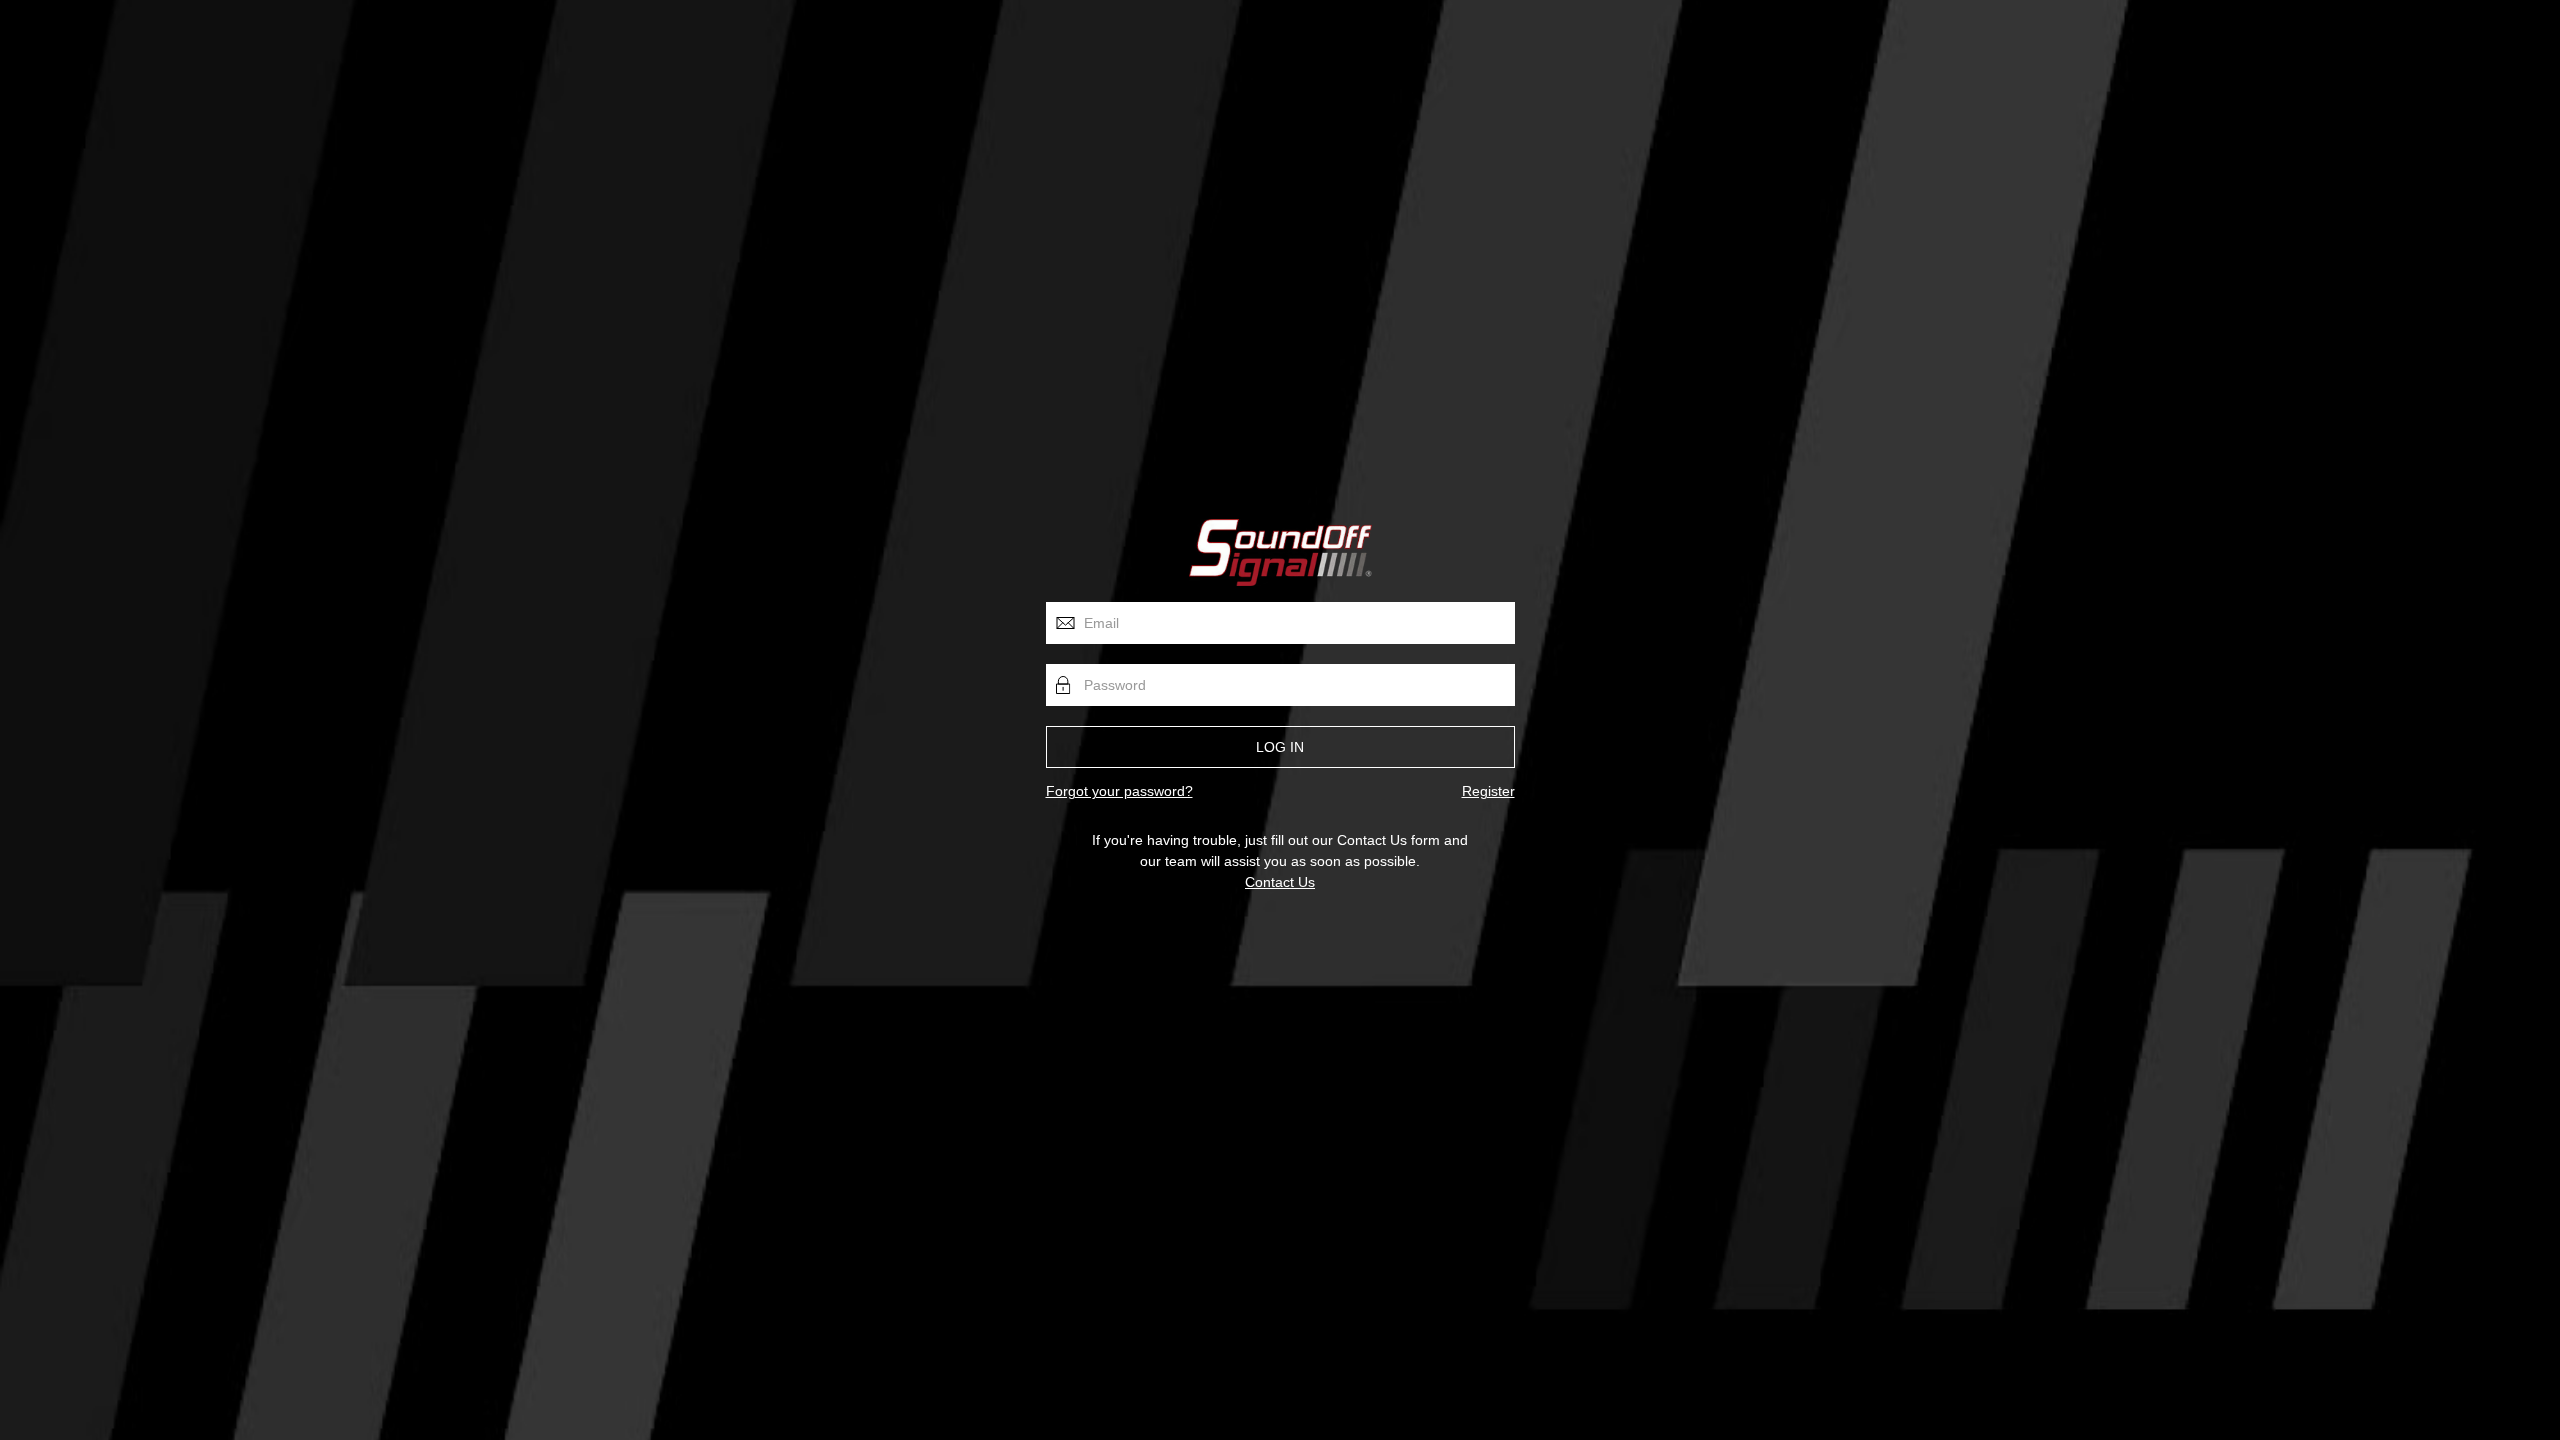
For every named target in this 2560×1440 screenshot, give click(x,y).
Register (1488, 791)
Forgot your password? (1119, 791)
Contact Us (1280, 882)
